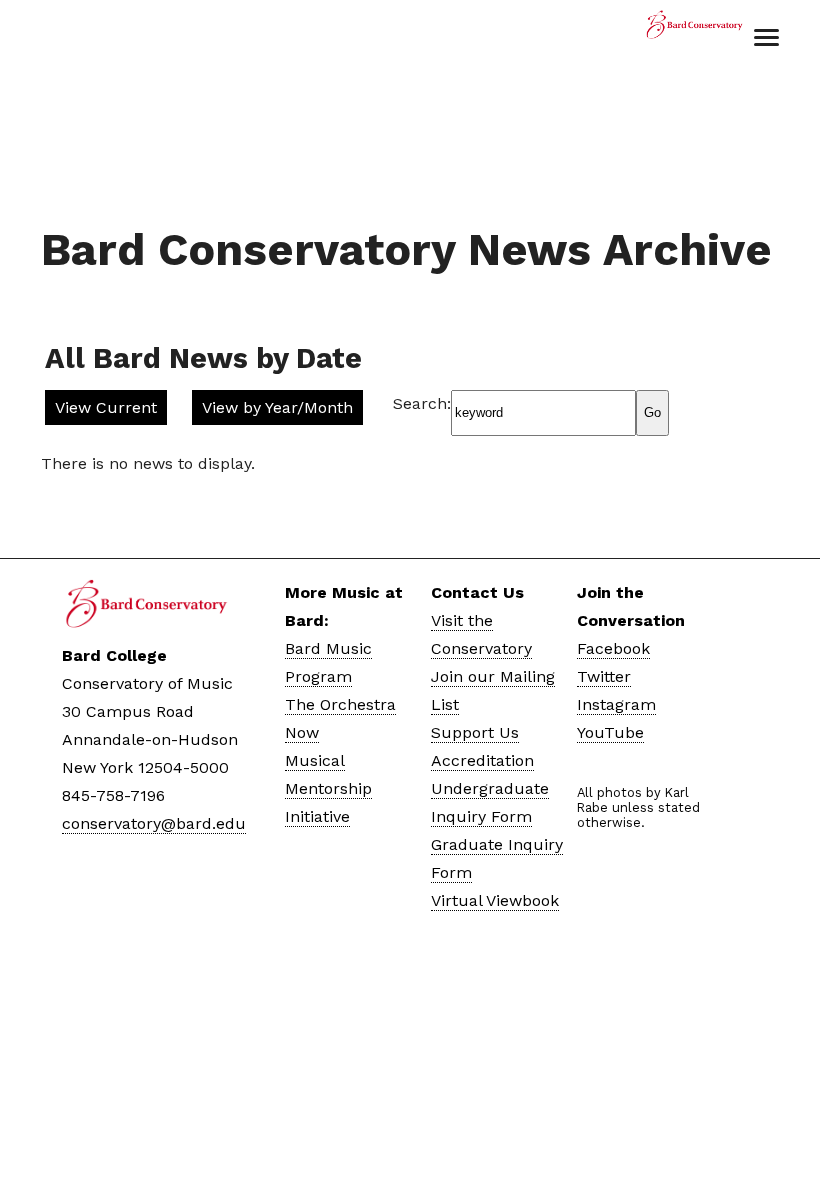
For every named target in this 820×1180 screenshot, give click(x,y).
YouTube (610, 732)
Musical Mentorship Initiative (328, 788)
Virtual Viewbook (495, 900)
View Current (106, 407)
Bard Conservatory (694, 35)
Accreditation (482, 760)
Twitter (604, 676)
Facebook (613, 648)
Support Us (475, 732)
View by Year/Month (277, 407)
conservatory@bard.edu (154, 823)
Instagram (616, 704)
